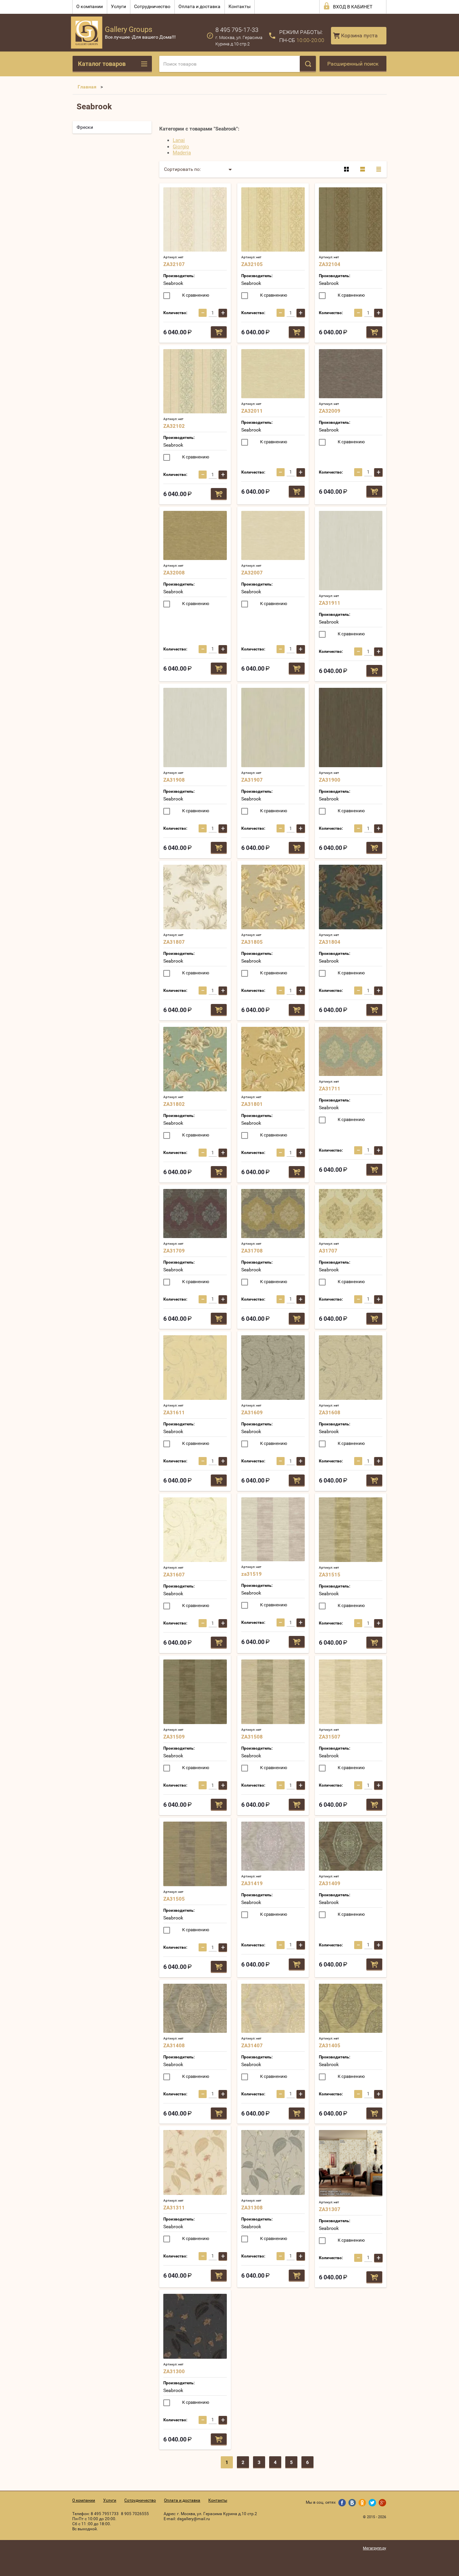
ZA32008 (174, 573)
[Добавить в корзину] (219, 332)
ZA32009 (330, 411)
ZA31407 (252, 2046)
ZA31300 (174, 2372)
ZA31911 (330, 603)
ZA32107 (174, 264)
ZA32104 (330, 264)
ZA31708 (252, 1251)
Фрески (85, 127)
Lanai (179, 140)
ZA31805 (252, 942)
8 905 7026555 (135, 2514)
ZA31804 (330, 942)
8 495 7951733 (105, 2514)
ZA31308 (252, 2208)
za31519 (252, 1574)
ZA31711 (330, 1089)
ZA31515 (330, 1575)
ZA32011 (252, 411)
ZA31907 (252, 780)
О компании (90, 6)
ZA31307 (330, 2209)
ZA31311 (174, 2208)
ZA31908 (174, 780)
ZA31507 (330, 1737)
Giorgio (181, 147)
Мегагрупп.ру (374, 2548)
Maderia (182, 153)
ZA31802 (174, 1104)
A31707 (328, 1251)
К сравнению (195, 295)
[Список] (363, 169)
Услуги (118, 6)
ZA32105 (252, 264)
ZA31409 (330, 1883)
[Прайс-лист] (379, 169)
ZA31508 (252, 1737)
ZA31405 (330, 2046)
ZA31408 (174, 2046)
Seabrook (173, 283)
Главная (87, 87)
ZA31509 (174, 1737)
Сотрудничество (152, 6)
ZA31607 (174, 1575)
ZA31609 (252, 1413)
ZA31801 (252, 1104)
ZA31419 (252, 1883)
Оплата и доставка (199, 6)
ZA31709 (174, 1251)
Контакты (240, 6)
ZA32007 (252, 573)
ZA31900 (330, 780)
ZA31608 (330, 1413)
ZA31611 (174, 1413)
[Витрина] (346, 169)
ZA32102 (174, 426)
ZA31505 (174, 1899)
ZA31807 (174, 942)
